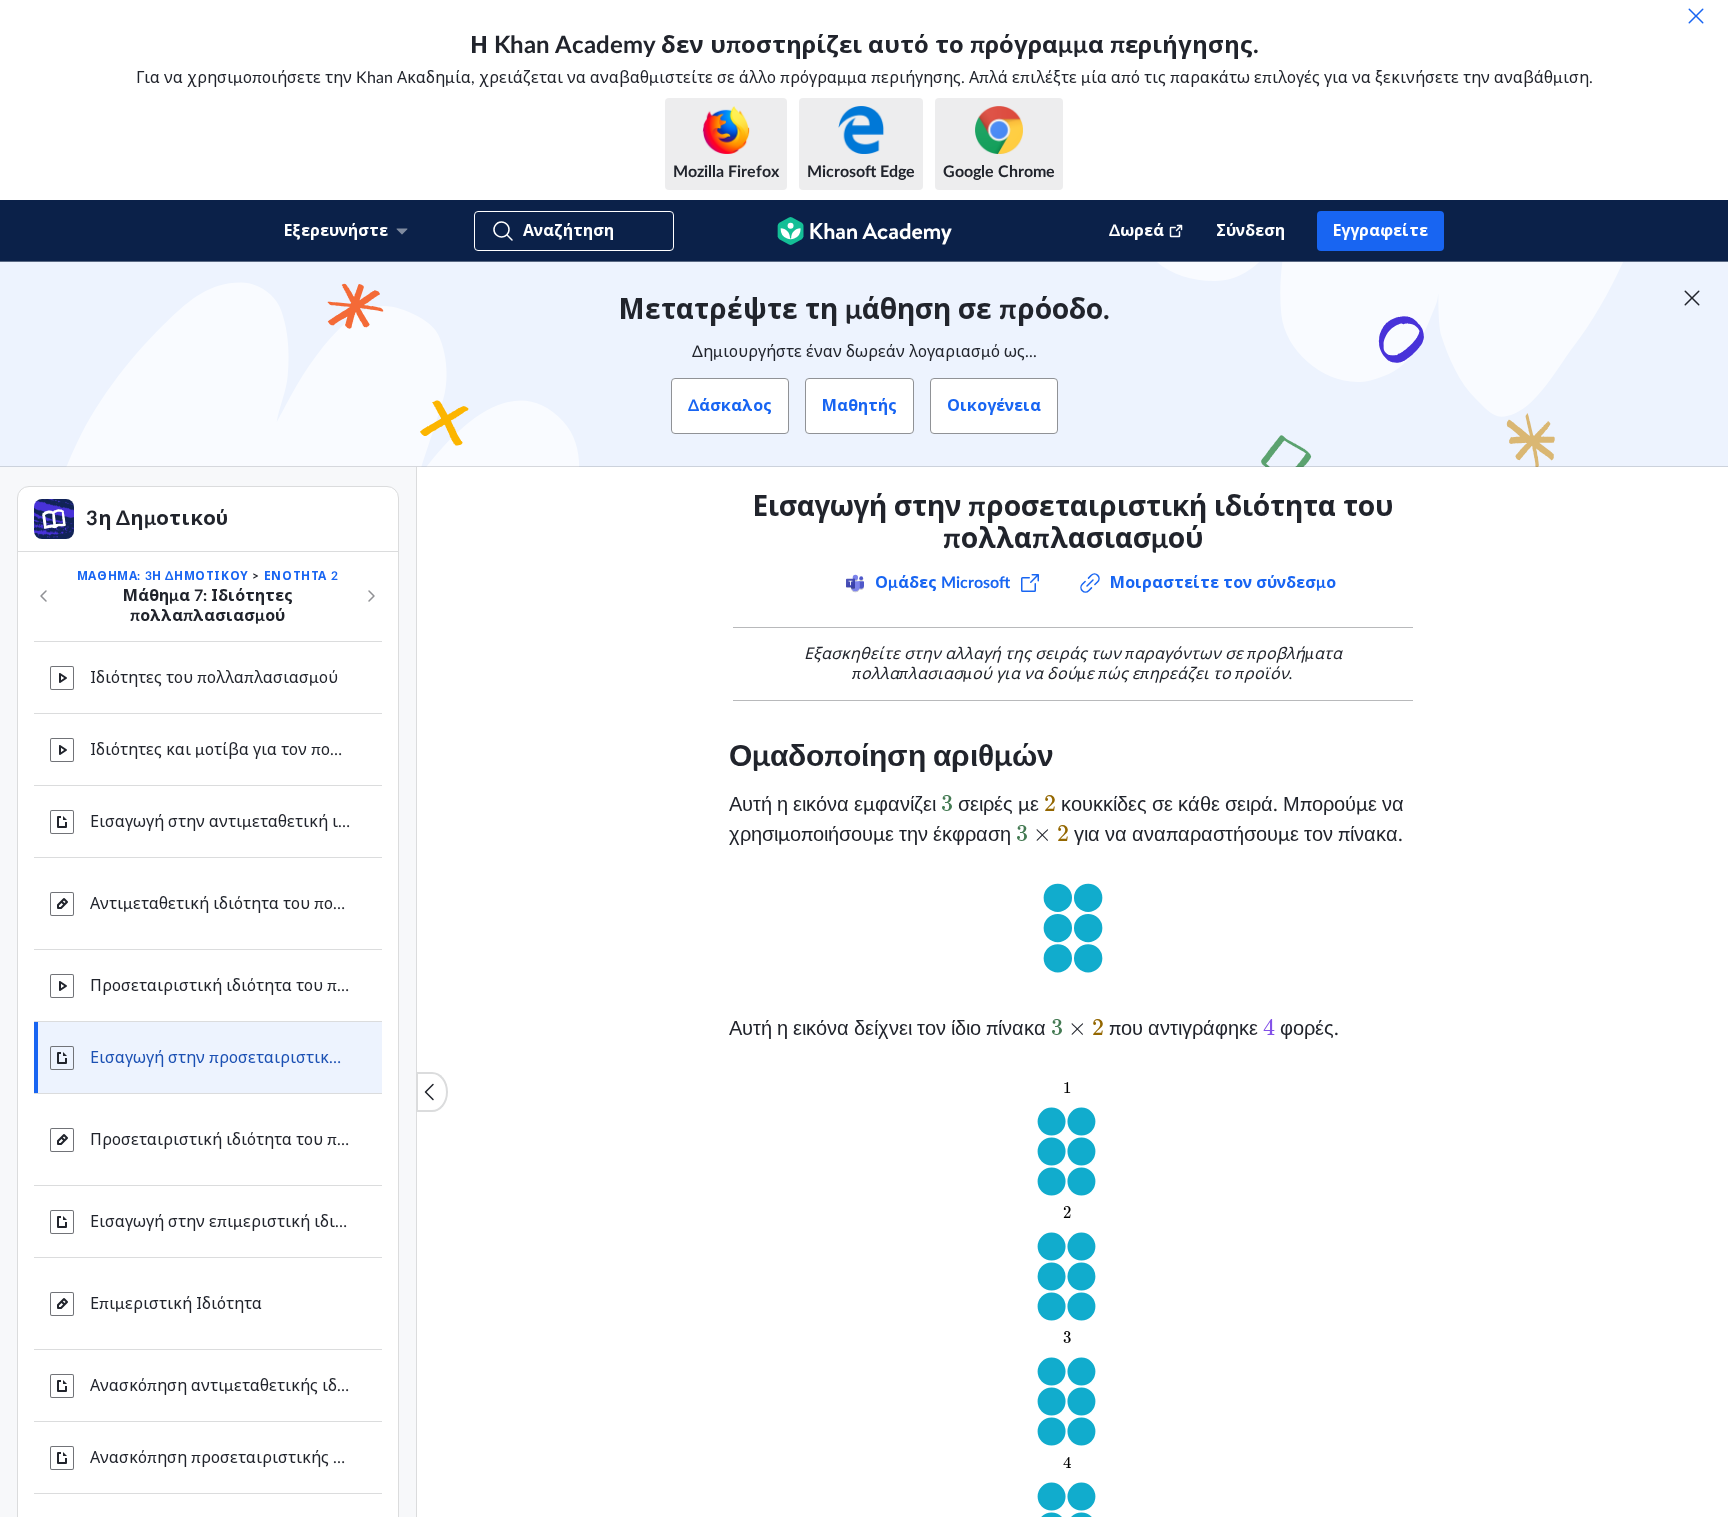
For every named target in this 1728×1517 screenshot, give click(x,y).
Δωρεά (1136, 231)
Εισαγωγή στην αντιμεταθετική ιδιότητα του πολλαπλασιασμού (220, 822)
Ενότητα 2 (301, 576)
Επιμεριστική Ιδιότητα (176, 1304)
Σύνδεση (1250, 231)
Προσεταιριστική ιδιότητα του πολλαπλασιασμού (220, 986)
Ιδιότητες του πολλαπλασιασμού (214, 678)
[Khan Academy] (864, 231)
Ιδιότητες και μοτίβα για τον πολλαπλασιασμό (220, 750)
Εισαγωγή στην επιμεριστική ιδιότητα (220, 1222)
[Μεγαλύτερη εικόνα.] (1073, 932)
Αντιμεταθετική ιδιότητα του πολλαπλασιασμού (220, 904)
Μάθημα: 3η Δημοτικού (163, 576)
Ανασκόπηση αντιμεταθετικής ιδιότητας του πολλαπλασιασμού (220, 1386)
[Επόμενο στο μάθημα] (371, 596)
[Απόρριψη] (1696, 16)
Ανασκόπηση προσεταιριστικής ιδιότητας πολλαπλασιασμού (220, 1458)
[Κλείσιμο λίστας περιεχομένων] (432, 1092)
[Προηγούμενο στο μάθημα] (44, 596)
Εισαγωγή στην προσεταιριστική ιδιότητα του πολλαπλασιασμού (220, 1058)
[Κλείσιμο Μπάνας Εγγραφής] (1692, 298)
